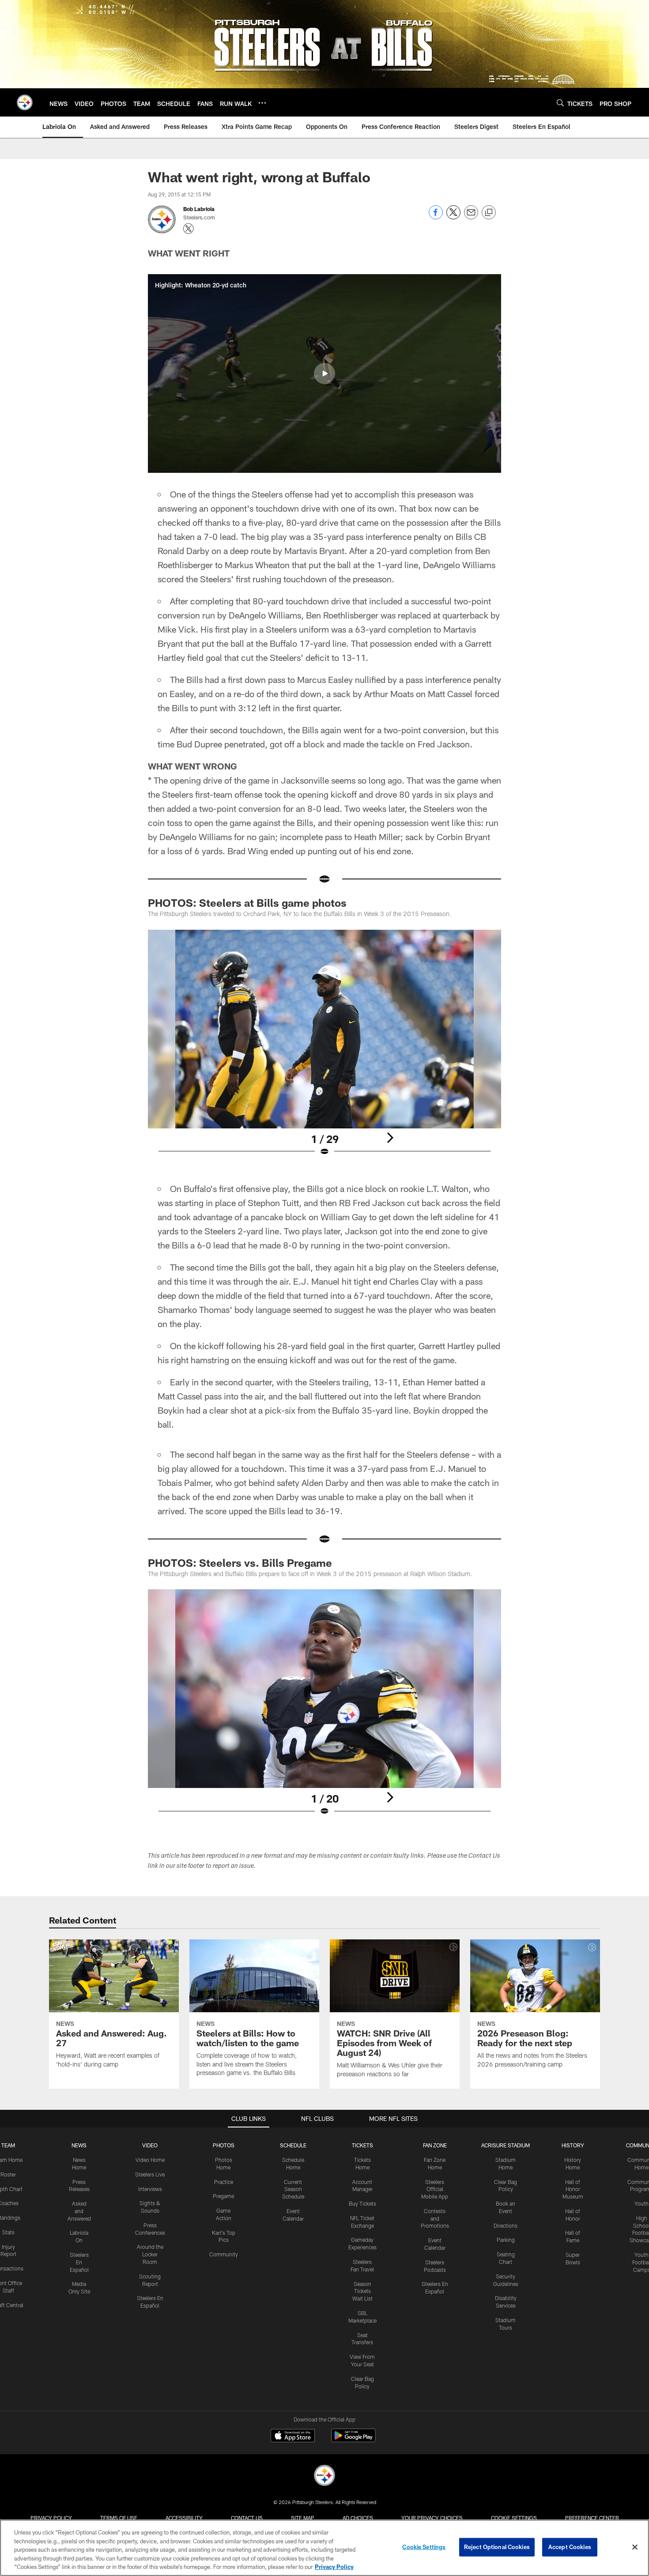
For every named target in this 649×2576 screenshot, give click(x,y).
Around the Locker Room (150, 2254)
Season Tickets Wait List (362, 2291)
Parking (506, 2240)
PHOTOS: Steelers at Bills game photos (247, 903)
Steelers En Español (79, 2262)
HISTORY (573, 2145)
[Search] (560, 103)
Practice (224, 2182)
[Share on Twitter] (453, 217)
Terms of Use (119, 2518)
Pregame (223, 2196)
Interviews (150, 2189)
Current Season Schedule (293, 2189)
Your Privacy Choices (432, 2518)
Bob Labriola (199, 209)
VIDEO (150, 2145)
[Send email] (471, 217)
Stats (8, 2232)
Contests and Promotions (435, 2218)
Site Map (303, 2518)
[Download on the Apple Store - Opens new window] (293, 2436)
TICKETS (362, 2145)
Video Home (150, 2160)
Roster (8, 2174)
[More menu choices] (262, 103)
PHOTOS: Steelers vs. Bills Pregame (240, 1563)
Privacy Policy (51, 2518)
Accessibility (184, 2518)
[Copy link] (489, 213)
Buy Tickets (362, 2203)
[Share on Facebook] (436, 217)
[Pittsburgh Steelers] (324, 2476)
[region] (324, 2548)
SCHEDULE (293, 2145)
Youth (641, 2203)
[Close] (635, 2547)
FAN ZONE (435, 2145)
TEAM (8, 2145)
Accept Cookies (570, 2547)
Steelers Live (150, 2174)
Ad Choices (358, 2518)
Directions (506, 2225)
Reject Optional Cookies (497, 2547)
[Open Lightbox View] (324, 1049)
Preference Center (592, 2518)
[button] (324, 373)
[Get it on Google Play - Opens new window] (353, 2440)
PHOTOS (224, 2145)
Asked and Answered (79, 2211)
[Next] (390, 1138)
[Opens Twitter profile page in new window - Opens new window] (189, 229)
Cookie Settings (514, 2518)
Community (224, 2254)
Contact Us (247, 2518)
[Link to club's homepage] (25, 102)
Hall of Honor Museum (573, 2189)
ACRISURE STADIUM (506, 2145)
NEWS (79, 2145)
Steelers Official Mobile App (435, 2189)
